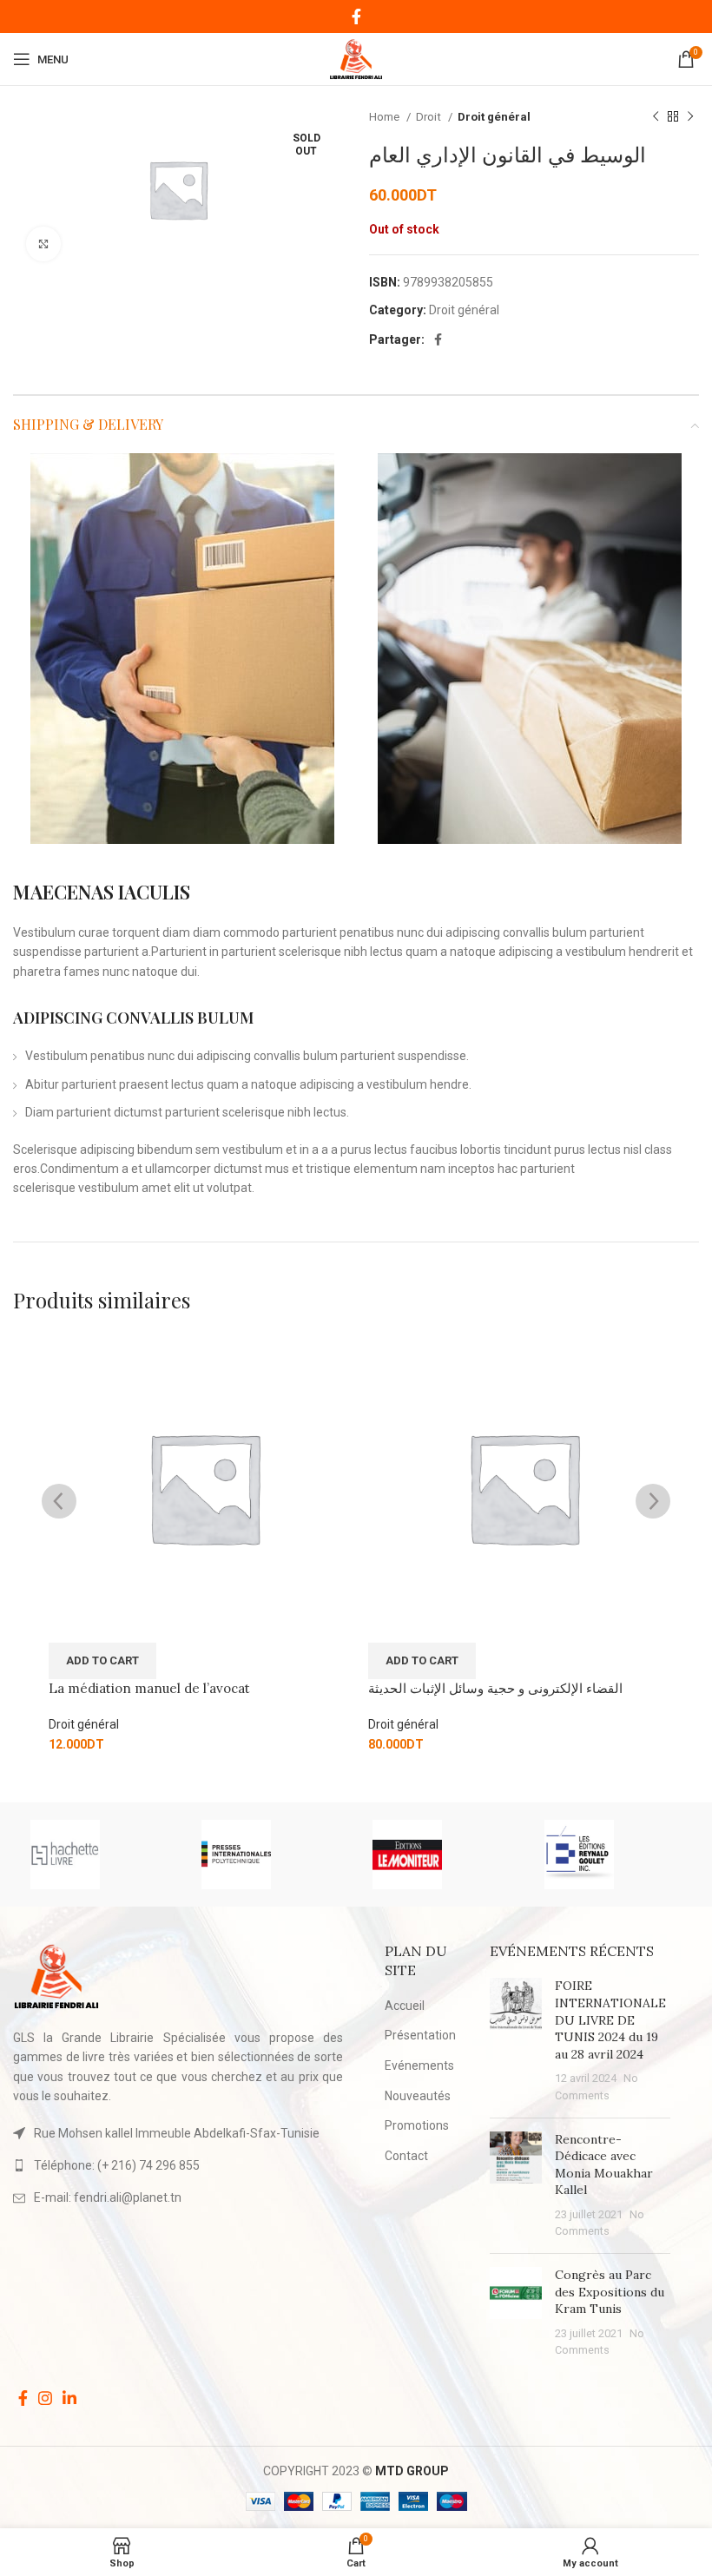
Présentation (420, 2035)
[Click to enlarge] (43, 244)
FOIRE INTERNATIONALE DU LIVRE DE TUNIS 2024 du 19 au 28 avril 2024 (610, 2019)
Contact (406, 2156)
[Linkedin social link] (69, 2398)
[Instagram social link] (45, 2398)
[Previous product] (656, 117)
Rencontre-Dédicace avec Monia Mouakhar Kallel (604, 2165)
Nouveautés (418, 2096)
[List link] (178, 2165)
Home (386, 117)
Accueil (405, 2006)
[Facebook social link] (356, 16)
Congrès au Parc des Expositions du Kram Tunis (610, 2292)
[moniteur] (441, 1855)
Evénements (419, 2065)
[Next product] (690, 117)
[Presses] (270, 1855)
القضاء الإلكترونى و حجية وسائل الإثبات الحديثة (495, 1688)
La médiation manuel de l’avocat (149, 1688)
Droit (430, 117)
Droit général (494, 117)
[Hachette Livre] (99, 1855)
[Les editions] (613, 1855)
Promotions (417, 2125)
